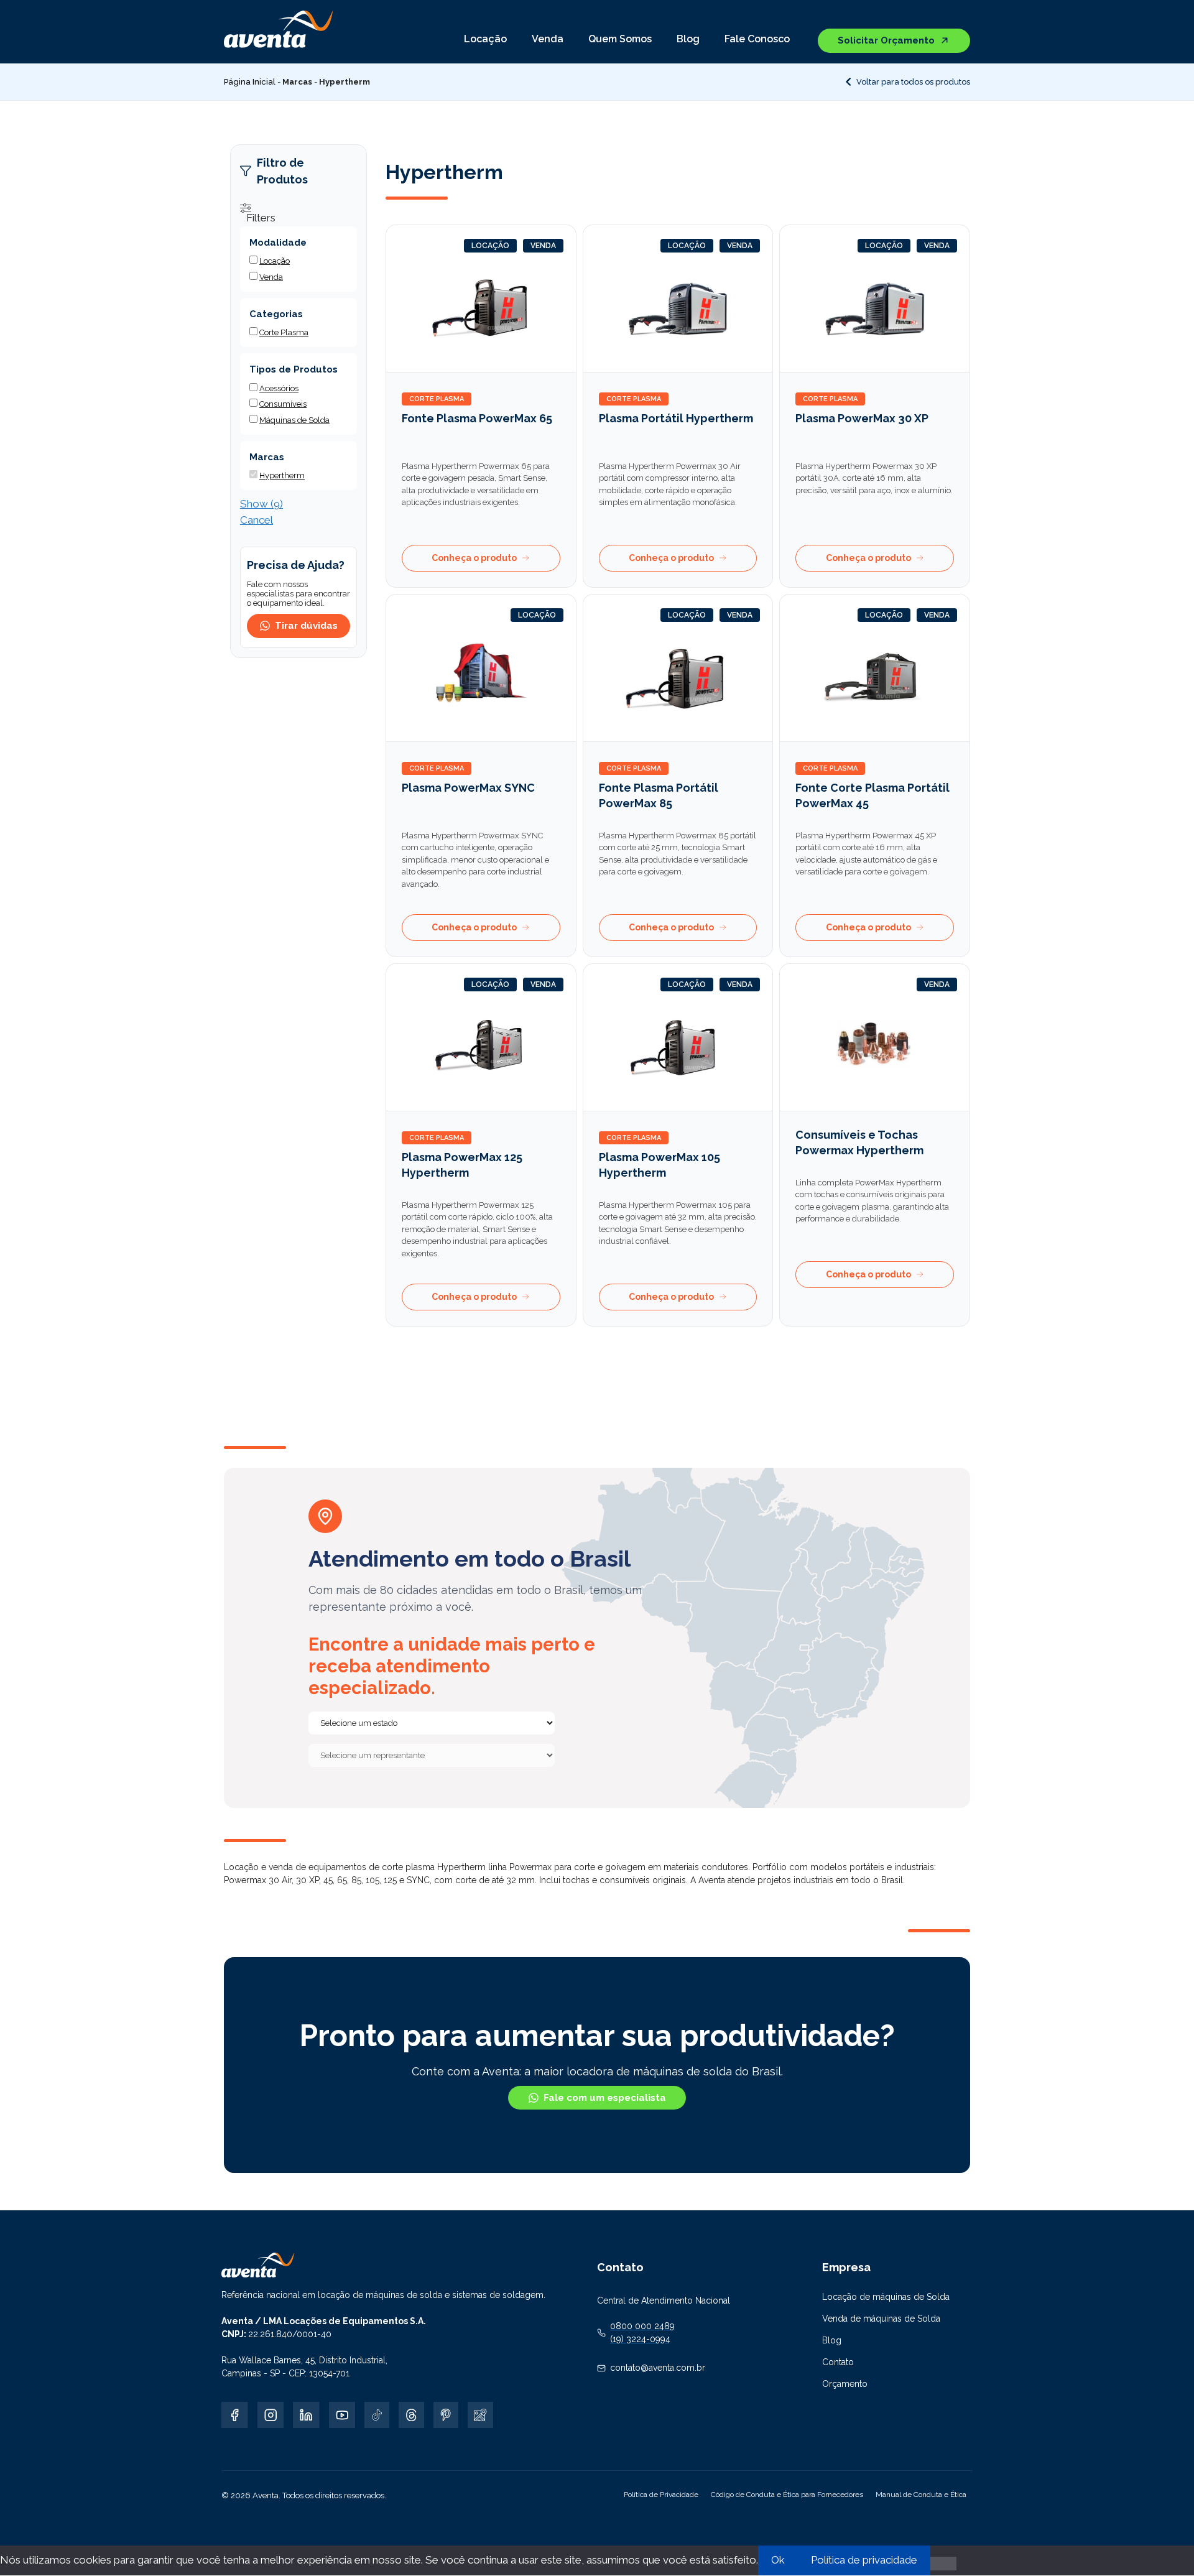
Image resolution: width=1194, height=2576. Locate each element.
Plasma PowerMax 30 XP (862, 418)
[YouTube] (342, 2415)
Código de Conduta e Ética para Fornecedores (787, 2495)
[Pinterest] (446, 2415)
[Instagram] (271, 2415)
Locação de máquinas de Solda (886, 2297)
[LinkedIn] (306, 2415)
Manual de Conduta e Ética (921, 2495)
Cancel (257, 520)
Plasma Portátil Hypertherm (676, 418)
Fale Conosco (757, 39)
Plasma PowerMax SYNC (468, 788)
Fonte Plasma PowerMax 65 (477, 418)
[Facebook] (235, 2415)
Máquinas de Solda (294, 420)
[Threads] (411, 2415)
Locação (485, 39)
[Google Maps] (480, 2415)
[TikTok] (377, 2415)
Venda (548, 39)
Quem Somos (620, 39)
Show (261, 504)
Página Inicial (250, 82)
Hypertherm (282, 475)
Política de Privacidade (661, 2495)
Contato (838, 2362)
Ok (778, 2560)
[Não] (943, 2564)
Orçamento (845, 2384)
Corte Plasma (437, 399)
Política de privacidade (864, 2560)
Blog (688, 39)
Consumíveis (283, 404)
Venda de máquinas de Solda (881, 2319)
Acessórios (279, 388)
